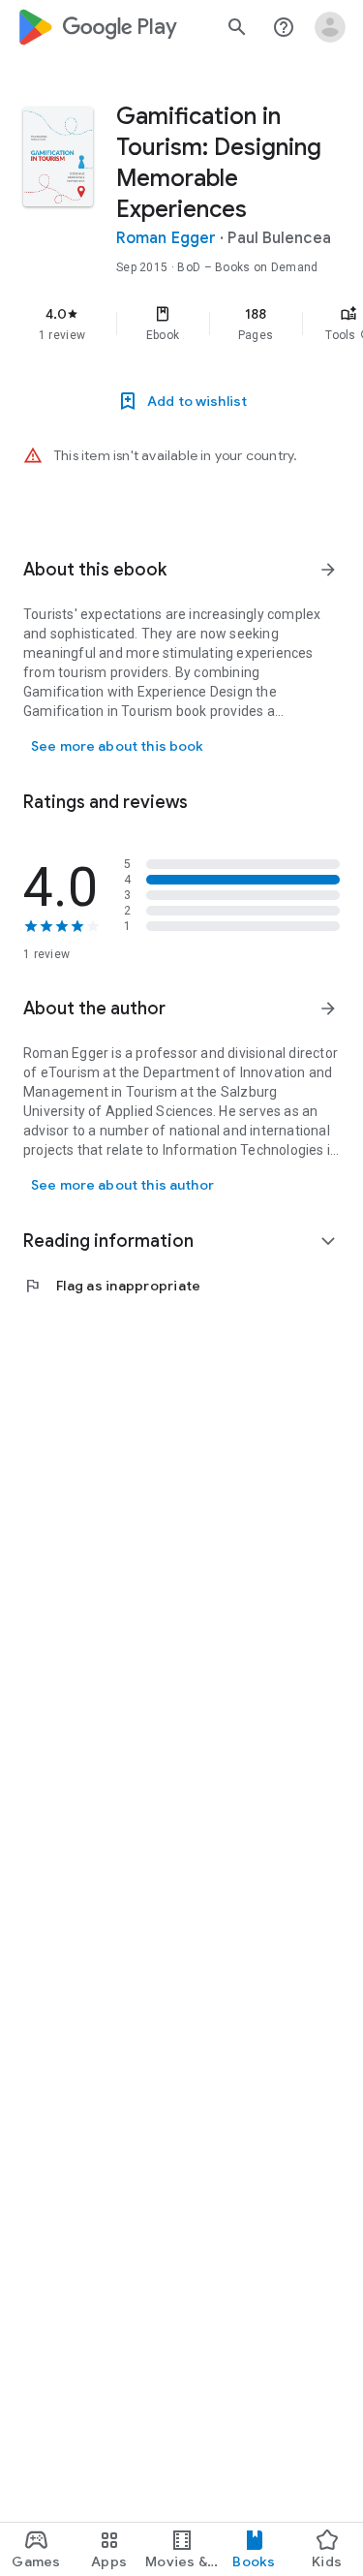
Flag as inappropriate (112, 1286)
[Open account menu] (330, 27)
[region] (181, 324)
